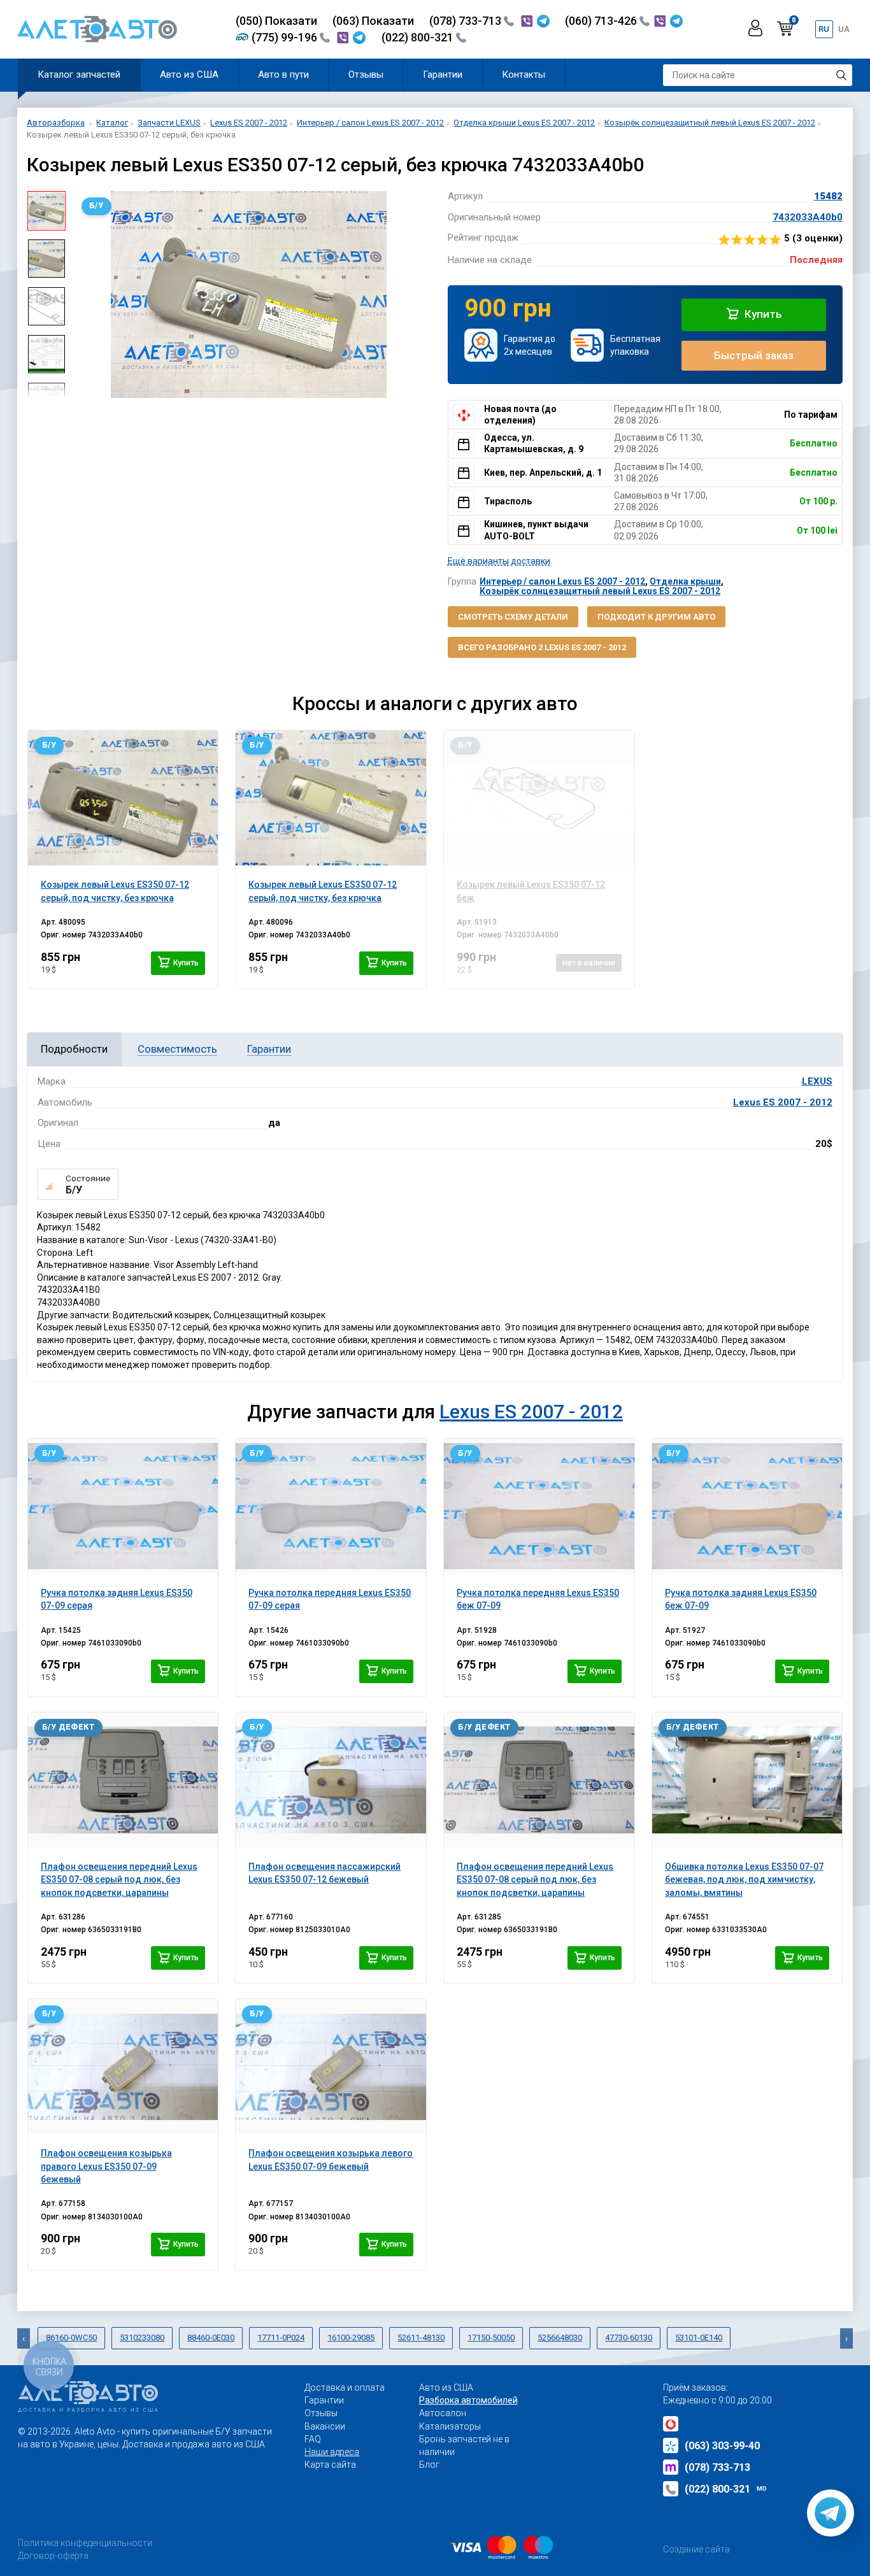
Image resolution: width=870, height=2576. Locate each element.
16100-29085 (351, 2338)
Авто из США (189, 75)
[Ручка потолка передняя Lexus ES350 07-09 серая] (331, 1506)
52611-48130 (421, 2338)
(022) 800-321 (419, 37)
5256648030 (560, 2338)
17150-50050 (491, 2338)
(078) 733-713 (467, 21)
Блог (429, 2465)
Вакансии (325, 2426)
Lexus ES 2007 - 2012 (783, 1102)
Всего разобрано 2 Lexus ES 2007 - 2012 (542, 647)
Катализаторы (450, 2426)
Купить (762, 314)
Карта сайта (330, 2465)
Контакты (524, 75)
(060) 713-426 (602, 21)
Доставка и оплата (345, 2387)
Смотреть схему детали (513, 617)
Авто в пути (283, 75)
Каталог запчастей (79, 75)
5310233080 (142, 2338)
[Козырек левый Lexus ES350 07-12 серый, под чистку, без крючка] (123, 798)
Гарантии (443, 75)
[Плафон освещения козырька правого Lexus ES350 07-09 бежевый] (123, 2067)
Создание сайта (696, 2549)
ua (844, 29)
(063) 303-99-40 (722, 2446)
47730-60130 (629, 2338)
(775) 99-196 (286, 37)
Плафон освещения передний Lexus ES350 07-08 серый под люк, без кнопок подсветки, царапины (119, 1880)
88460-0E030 (211, 2338)
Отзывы (366, 75)
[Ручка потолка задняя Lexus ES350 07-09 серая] (123, 1506)
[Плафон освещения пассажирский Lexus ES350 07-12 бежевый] (331, 1780)
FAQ (313, 2439)
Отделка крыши (685, 581)
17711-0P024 (281, 2338)
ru (824, 29)
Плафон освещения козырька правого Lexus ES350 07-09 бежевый (106, 2166)
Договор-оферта (53, 2556)
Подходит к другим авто (656, 617)
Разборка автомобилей (468, 2400)
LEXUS (817, 1081)
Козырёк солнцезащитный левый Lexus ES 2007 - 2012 (600, 591)
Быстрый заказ (754, 355)
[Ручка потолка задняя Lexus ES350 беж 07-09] (747, 1506)
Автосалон (443, 2413)
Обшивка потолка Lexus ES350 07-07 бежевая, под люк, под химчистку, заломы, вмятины (744, 1880)
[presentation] (85, 295)
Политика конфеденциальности (85, 2543)
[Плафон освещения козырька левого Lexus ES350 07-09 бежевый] (331, 2067)
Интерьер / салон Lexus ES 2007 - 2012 (562, 581)
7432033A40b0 (808, 217)
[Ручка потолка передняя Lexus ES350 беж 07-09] (539, 1506)
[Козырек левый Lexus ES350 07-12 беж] (539, 798)
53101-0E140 (699, 2338)
